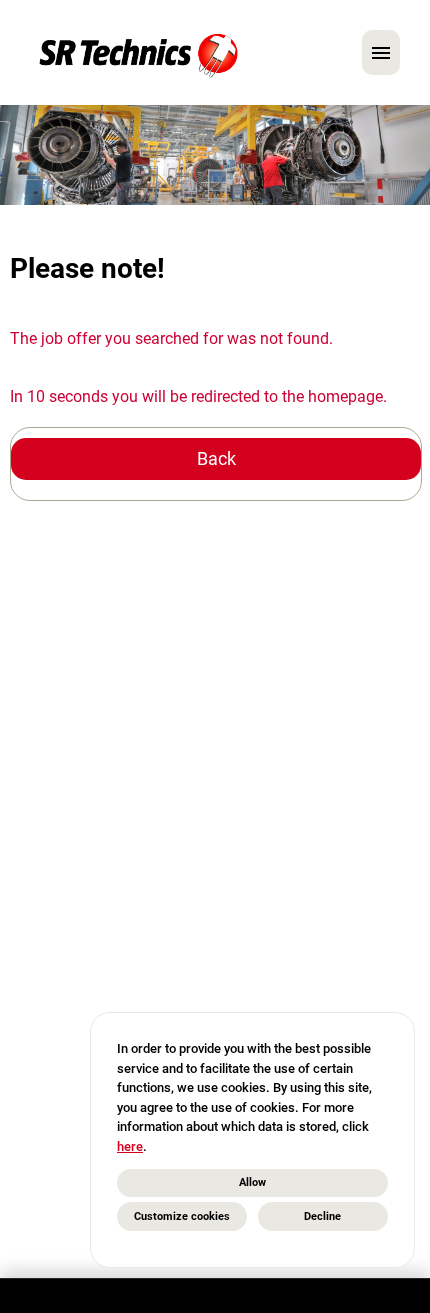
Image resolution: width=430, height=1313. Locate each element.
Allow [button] (252, 1182)
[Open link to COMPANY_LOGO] (138, 52)
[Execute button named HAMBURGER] (381, 52)
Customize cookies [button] (182, 1216)
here (130, 1146)
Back (216, 458)
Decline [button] (322, 1216)
